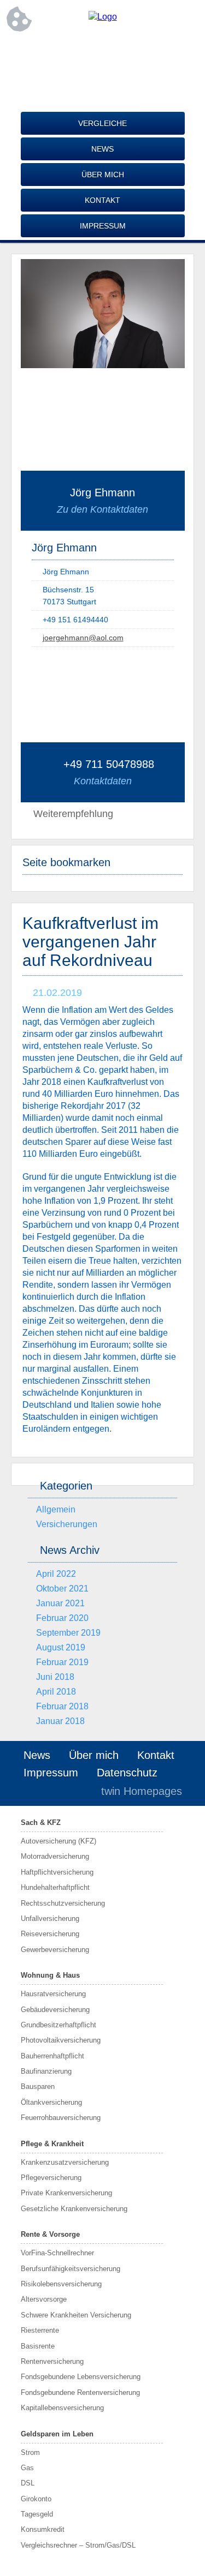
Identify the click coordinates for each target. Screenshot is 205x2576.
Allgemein (56, 1509)
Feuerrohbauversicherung (61, 2118)
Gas (27, 2468)
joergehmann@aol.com (83, 638)
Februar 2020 (62, 1618)
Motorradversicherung (55, 1856)
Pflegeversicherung (51, 2178)
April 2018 (56, 1692)
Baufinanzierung (46, 2071)
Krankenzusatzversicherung (65, 2162)
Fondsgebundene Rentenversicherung (80, 2392)
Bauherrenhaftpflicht (52, 2056)
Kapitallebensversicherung (62, 2408)
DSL (28, 2483)
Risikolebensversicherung (61, 2284)
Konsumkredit (43, 2529)
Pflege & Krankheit (52, 2144)
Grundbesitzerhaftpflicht (58, 2025)
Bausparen (38, 2086)
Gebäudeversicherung (55, 2010)
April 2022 (56, 1574)
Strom (30, 2452)
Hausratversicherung (53, 1994)
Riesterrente (40, 2330)
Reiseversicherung (50, 1934)
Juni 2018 (55, 1677)
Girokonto (36, 2499)
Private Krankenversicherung (66, 2193)
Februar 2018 (62, 1706)
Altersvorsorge (44, 2299)
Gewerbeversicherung (55, 1950)
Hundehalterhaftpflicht (55, 1887)
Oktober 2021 (62, 1589)
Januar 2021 (60, 1603)
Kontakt (102, 200)
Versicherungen (67, 1524)
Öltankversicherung (51, 2102)
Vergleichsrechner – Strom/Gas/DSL (78, 2545)
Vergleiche (102, 123)
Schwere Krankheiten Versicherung (76, 2315)
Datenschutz (127, 1773)
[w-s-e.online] (103, 17)
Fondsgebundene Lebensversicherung (81, 2377)
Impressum (103, 226)
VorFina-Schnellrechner (57, 2253)
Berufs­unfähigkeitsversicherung (71, 2269)
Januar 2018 (60, 1721)
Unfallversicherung (50, 1919)
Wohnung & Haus (50, 1975)
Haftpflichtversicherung (57, 1872)
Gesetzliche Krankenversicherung (74, 2209)
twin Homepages (142, 1791)
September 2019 (68, 1633)
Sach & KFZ (41, 1823)
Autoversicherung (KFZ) (58, 1841)
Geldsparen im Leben (57, 2434)
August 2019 (61, 1647)
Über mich (103, 175)
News (102, 149)
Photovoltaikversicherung (61, 2040)
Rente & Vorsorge (50, 2234)
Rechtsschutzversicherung (63, 1903)
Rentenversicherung (52, 2361)
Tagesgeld (37, 2514)
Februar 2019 (62, 1662)
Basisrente (38, 2346)
